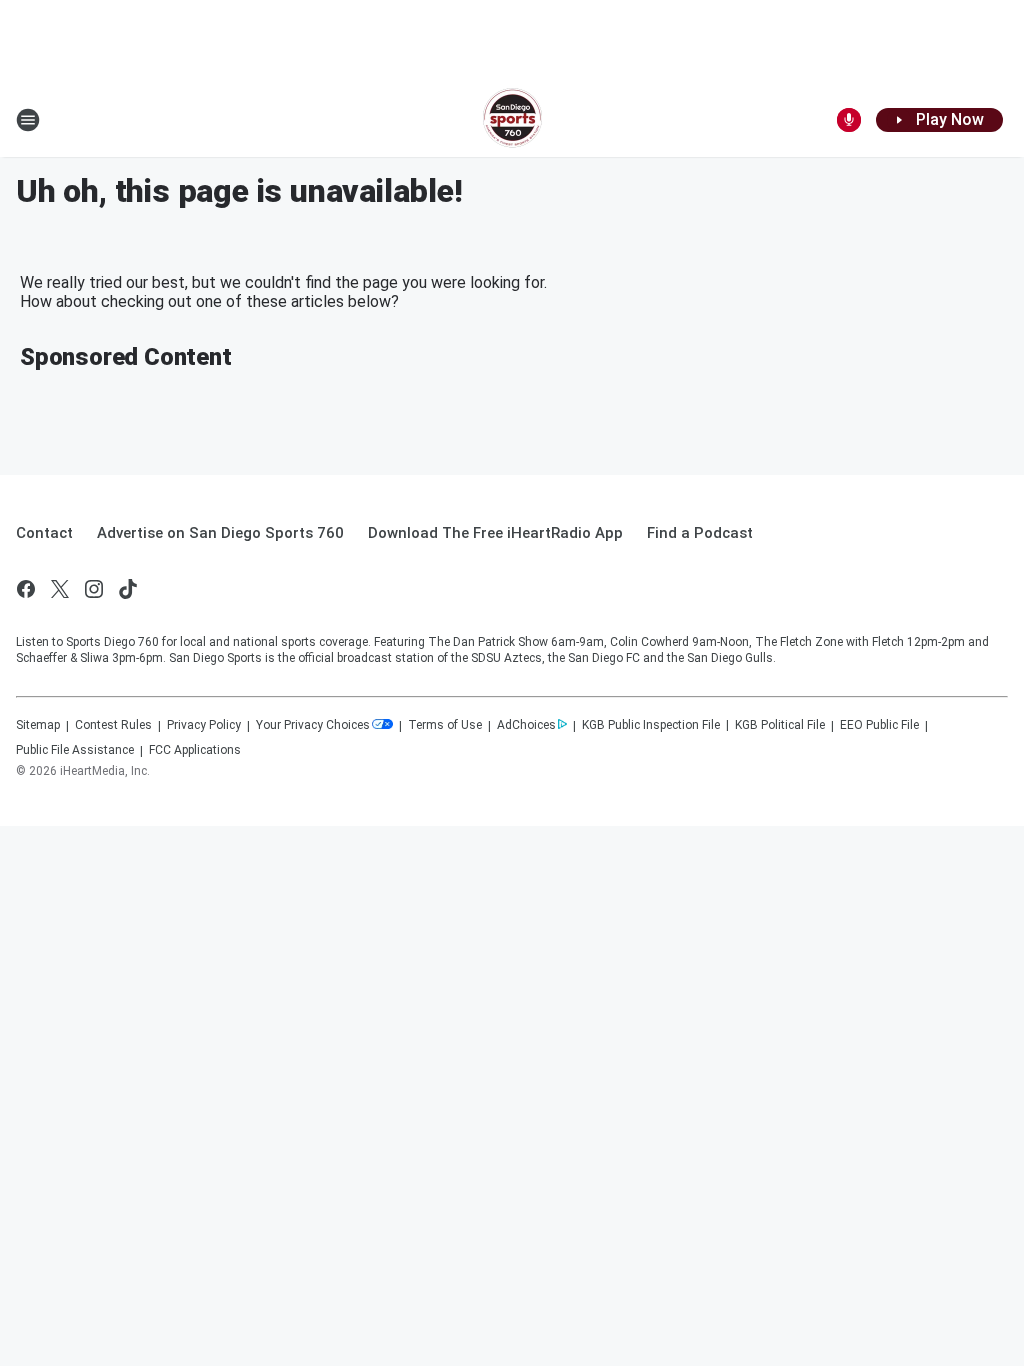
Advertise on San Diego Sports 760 (220, 533)
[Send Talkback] (849, 120)
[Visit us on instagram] (94, 589)
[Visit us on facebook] (26, 589)
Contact (44, 533)
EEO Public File (879, 725)
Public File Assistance (75, 750)
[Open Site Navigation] (28, 120)
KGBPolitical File (780, 725)
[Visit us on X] (60, 589)
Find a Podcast (700, 533)
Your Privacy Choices (313, 725)
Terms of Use (445, 725)
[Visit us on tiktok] (128, 589)
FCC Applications (195, 750)
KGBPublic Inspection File (651, 725)
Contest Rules (113, 725)
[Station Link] (512, 120)
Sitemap (38, 725)
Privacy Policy (204, 725)
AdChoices (526, 725)
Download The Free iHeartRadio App (495, 533)
